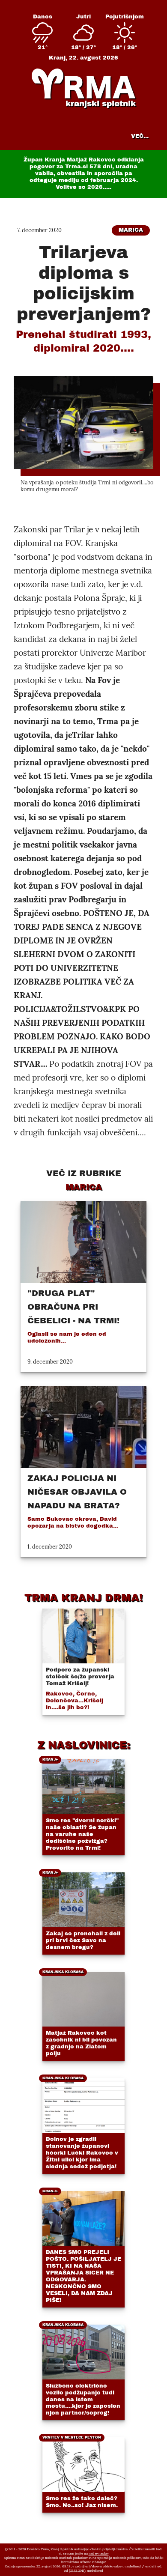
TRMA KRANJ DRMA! (83, 1598)
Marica (131, 230)
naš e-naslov (99, 2553)
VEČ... (140, 136)
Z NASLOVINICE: (84, 1745)
